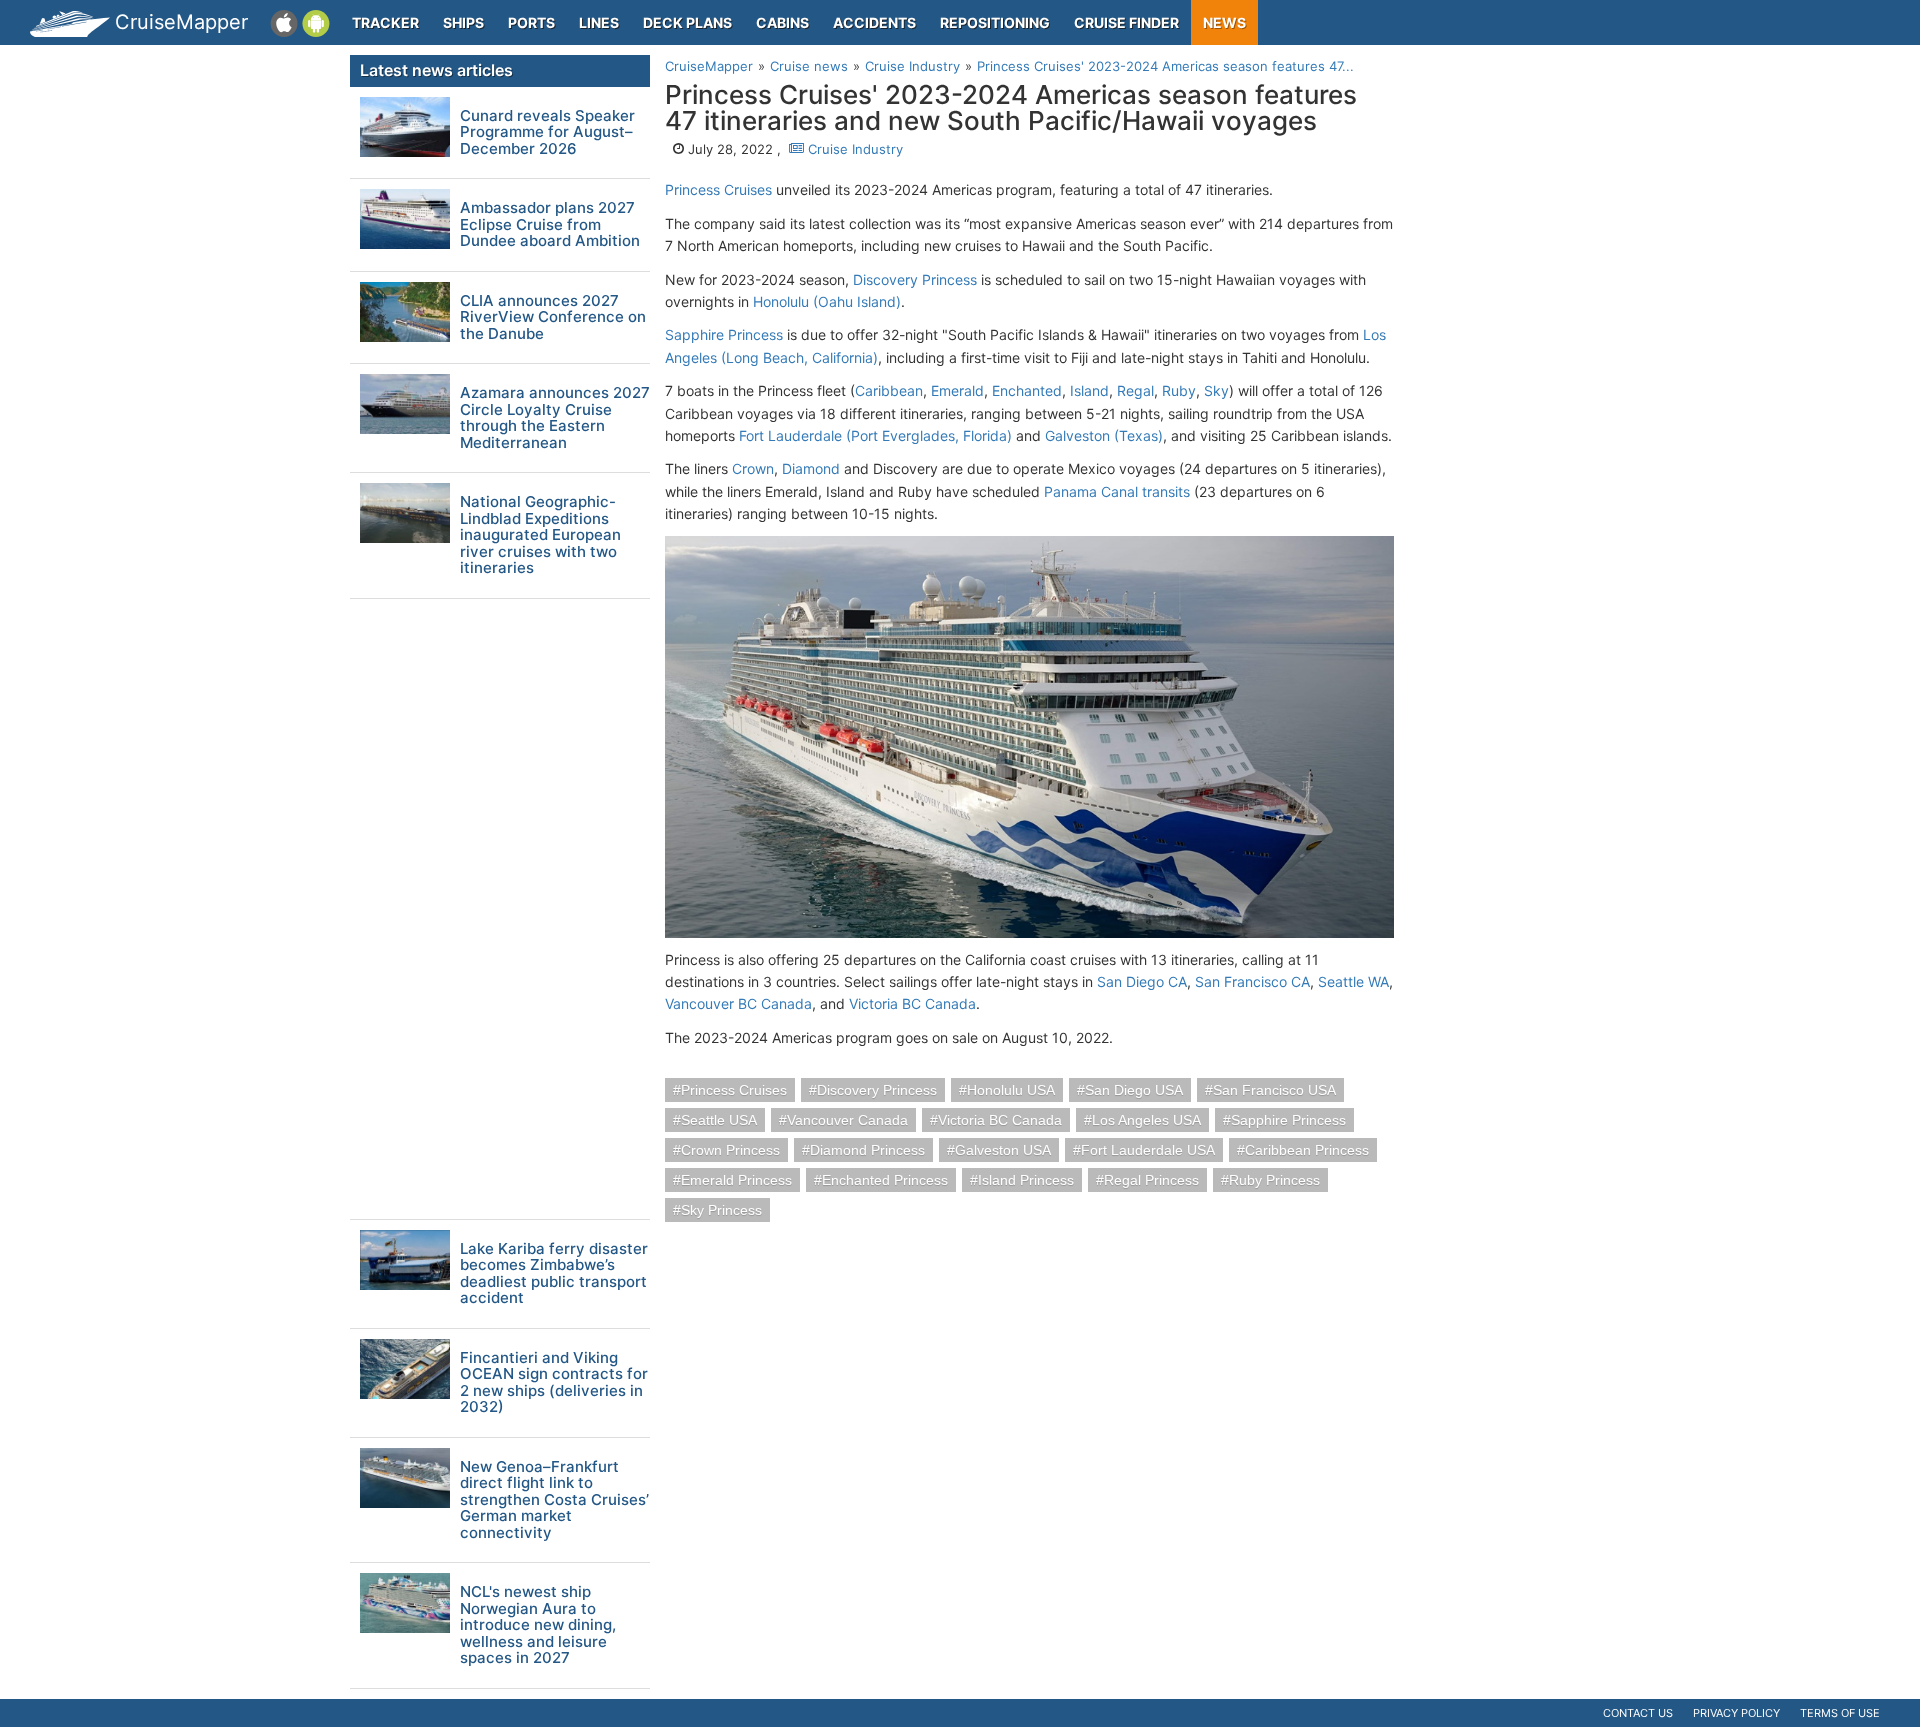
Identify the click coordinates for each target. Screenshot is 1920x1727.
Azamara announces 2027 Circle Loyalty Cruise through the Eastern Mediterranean (555, 418)
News (1224, 22)
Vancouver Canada (847, 1120)
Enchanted (1027, 390)
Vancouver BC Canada (738, 1003)
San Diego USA (1134, 1090)
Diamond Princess (867, 1150)
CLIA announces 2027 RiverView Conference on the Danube (553, 318)
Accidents (874, 22)
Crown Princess (730, 1150)
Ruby (1179, 390)
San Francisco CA (1252, 981)
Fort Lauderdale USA (1148, 1150)
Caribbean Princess (1307, 1150)
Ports (531, 22)
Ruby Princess (1274, 1180)
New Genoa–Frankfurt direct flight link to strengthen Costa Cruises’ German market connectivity (554, 1500)
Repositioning (995, 22)
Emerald (957, 390)
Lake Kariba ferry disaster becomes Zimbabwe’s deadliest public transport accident (554, 1274)
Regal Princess (1151, 1180)
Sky (1216, 390)
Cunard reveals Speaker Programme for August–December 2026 (547, 133)
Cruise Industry (853, 149)
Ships (463, 22)
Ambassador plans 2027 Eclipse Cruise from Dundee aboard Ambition (550, 225)
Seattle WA (1353, 981)
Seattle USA (719, 1120)
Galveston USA (1003, 1150)
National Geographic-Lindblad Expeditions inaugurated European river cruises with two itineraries (540, 535)
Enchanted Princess (885, 1180)
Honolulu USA (1011, 1090)
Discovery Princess (915, 279)
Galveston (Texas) (1104, 435)
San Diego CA (1142, 981)
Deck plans (687, 22)
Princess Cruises (718, 189)
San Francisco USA (1274, 1090)
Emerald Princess (736, 1180)
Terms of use (1840, 1713)
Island (1089, 390)
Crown (753, 468)
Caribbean (889, 390)
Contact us (1638, 1713)
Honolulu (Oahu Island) (827, 301)
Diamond (811, 468)
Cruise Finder (1126, 22)
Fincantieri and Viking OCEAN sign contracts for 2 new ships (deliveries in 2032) (554, 1383)
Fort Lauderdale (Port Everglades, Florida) (875, 435)
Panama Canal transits (1117, 491)
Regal (1135, 390)
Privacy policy (1736, 1713)
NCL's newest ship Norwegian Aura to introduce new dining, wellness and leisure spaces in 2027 (538, 1625)
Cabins (782, 22)
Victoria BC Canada (912, 1003)
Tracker (385, 22)
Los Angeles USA (1146, 1120)
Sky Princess (721, 1210)
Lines (599, 22)
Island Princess (1026, 1180)
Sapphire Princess (724, 334)
